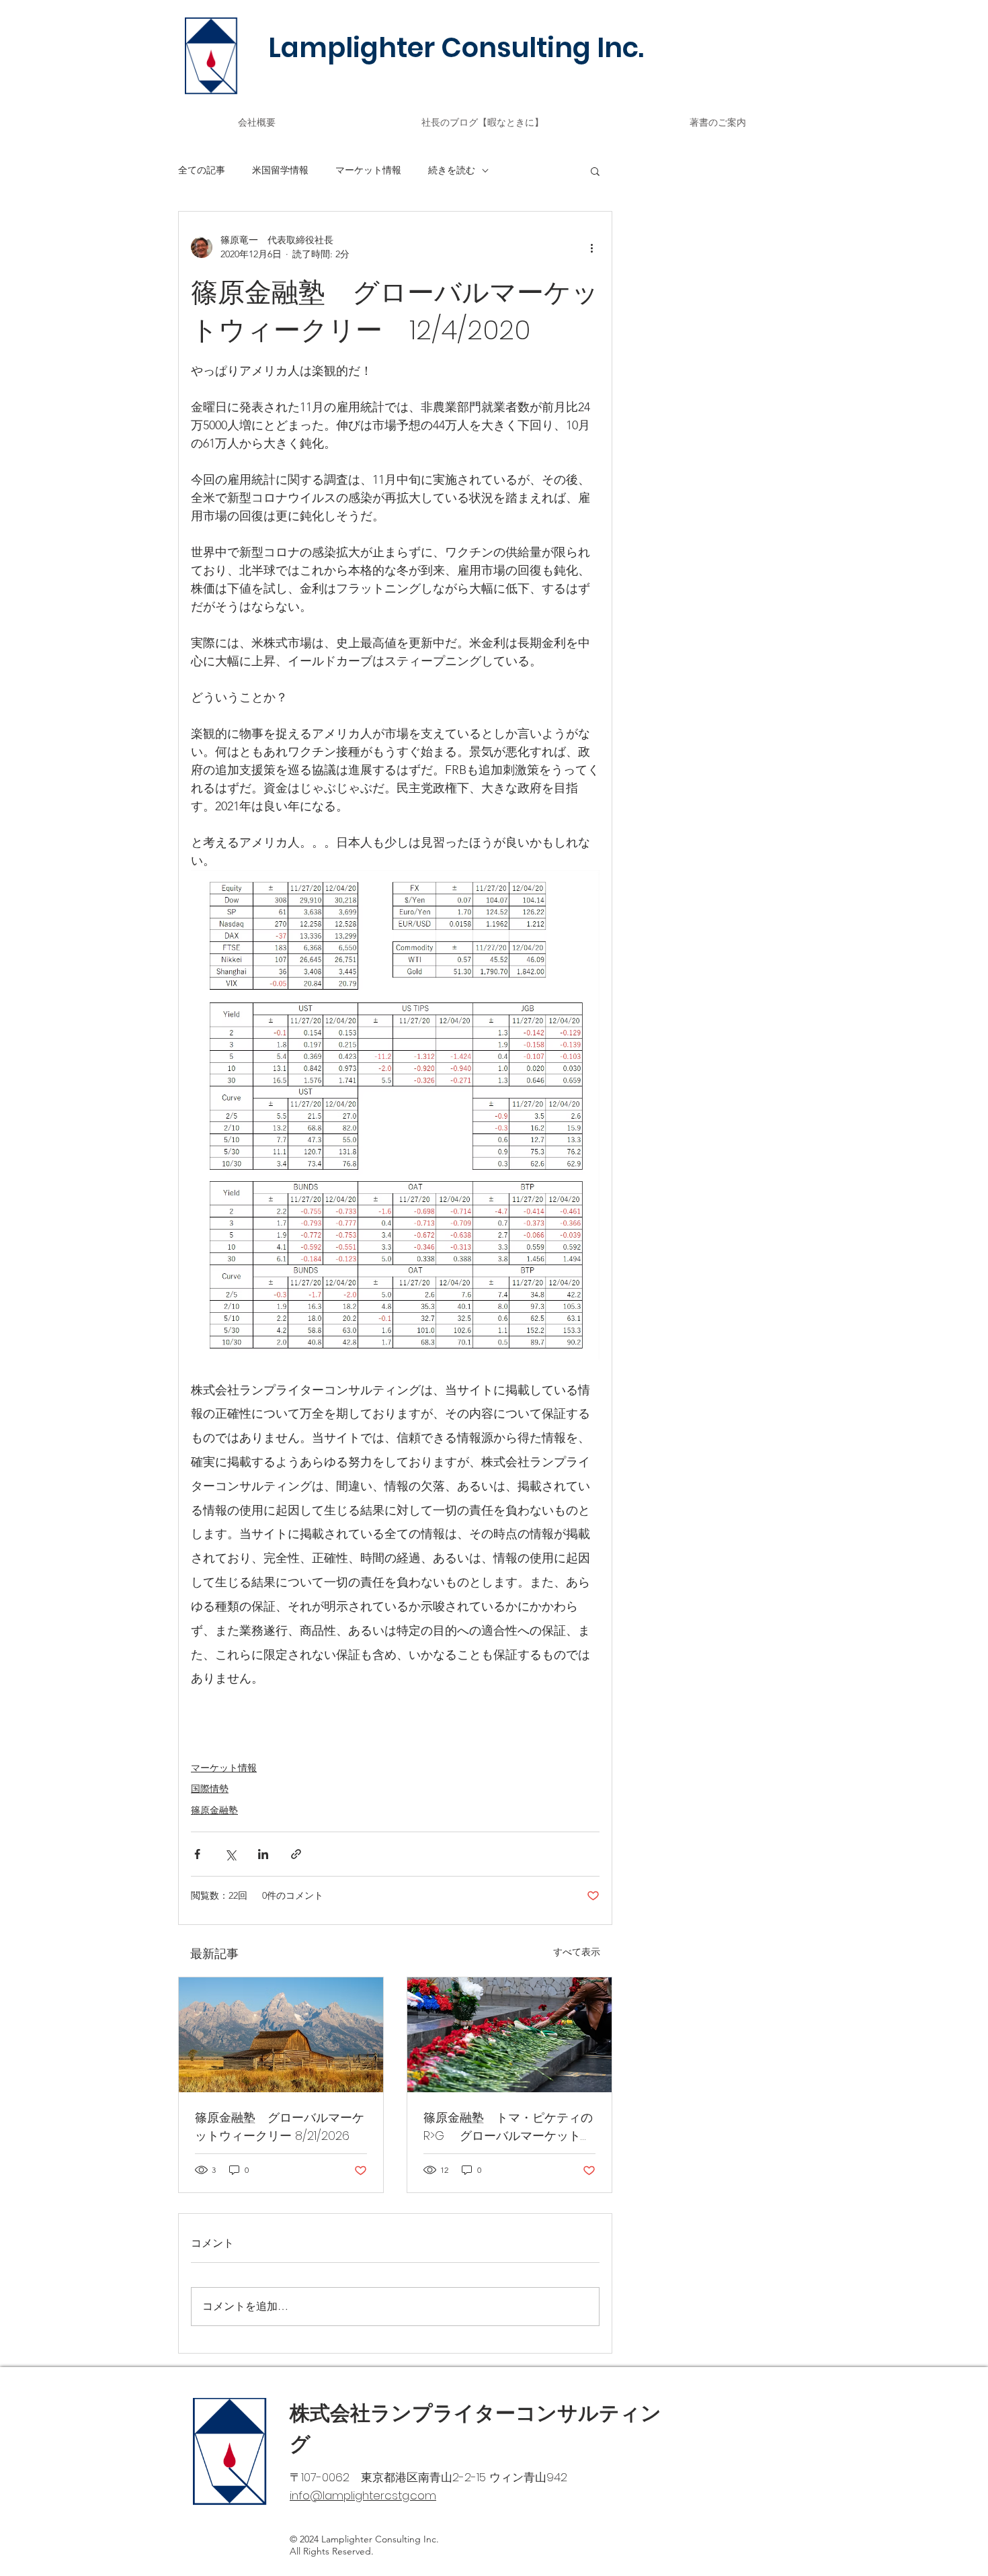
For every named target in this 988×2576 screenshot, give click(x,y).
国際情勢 (210, 1789)
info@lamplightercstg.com (363, 2495)
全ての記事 (202, 170)
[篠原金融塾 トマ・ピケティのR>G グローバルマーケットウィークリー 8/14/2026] (509, 2035)
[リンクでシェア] (296, 1854)
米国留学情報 (280, 170)
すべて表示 (577, 1952)
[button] (595, 171)
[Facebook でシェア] (197, 1854)
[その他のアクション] (591, 247)
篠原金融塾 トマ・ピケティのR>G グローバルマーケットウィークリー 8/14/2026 (508, 2127)
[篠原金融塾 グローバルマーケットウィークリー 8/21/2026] (281, 2035)
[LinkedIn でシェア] (263, 1854)
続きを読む (452, 170)
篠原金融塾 (214, 1810)
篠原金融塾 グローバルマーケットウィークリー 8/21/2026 (280, 2127)
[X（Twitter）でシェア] (230, 1854)
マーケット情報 (368, 170)
